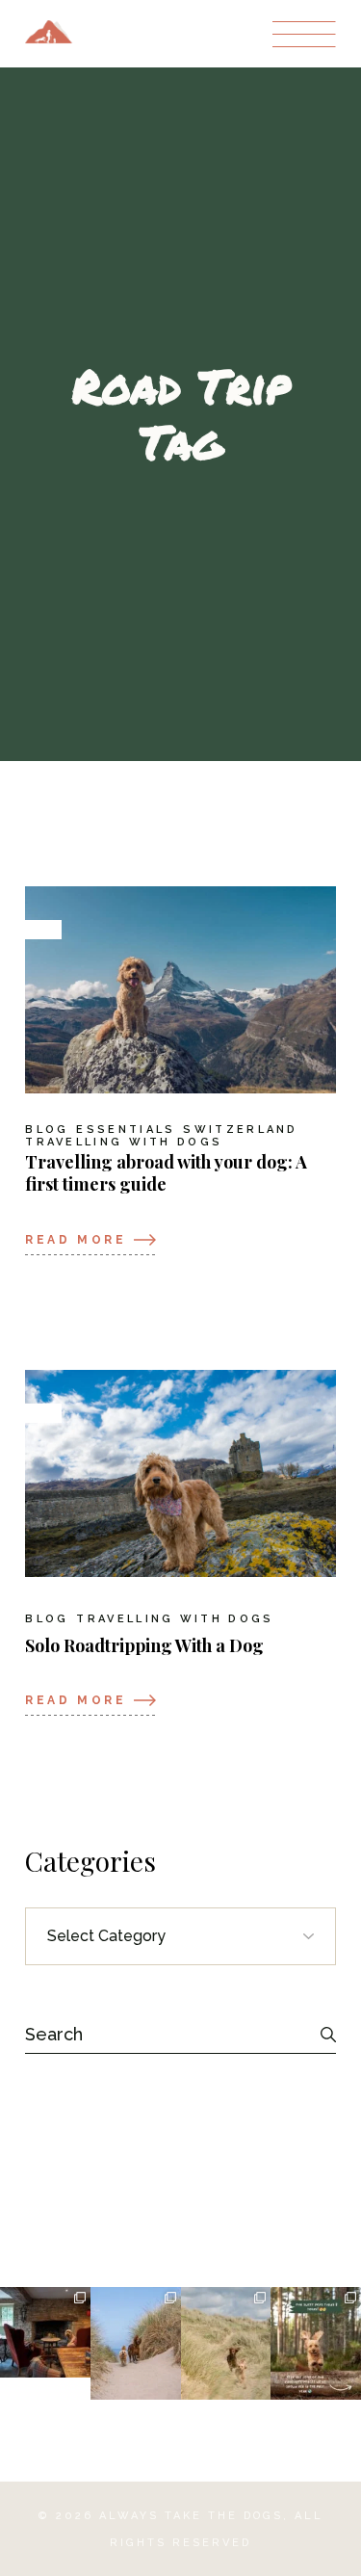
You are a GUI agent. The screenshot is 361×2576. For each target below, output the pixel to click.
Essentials (126, 1130)
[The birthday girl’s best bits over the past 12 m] (316, 2344)
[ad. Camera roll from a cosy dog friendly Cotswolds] (45, 2332)
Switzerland (240, 1130)
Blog (47, 1130)
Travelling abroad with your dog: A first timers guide (166, 1173)
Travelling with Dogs (124, 1143)
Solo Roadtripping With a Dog (144, 1645)
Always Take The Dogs (191, 2516)
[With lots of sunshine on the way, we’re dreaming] (226, 2344)
